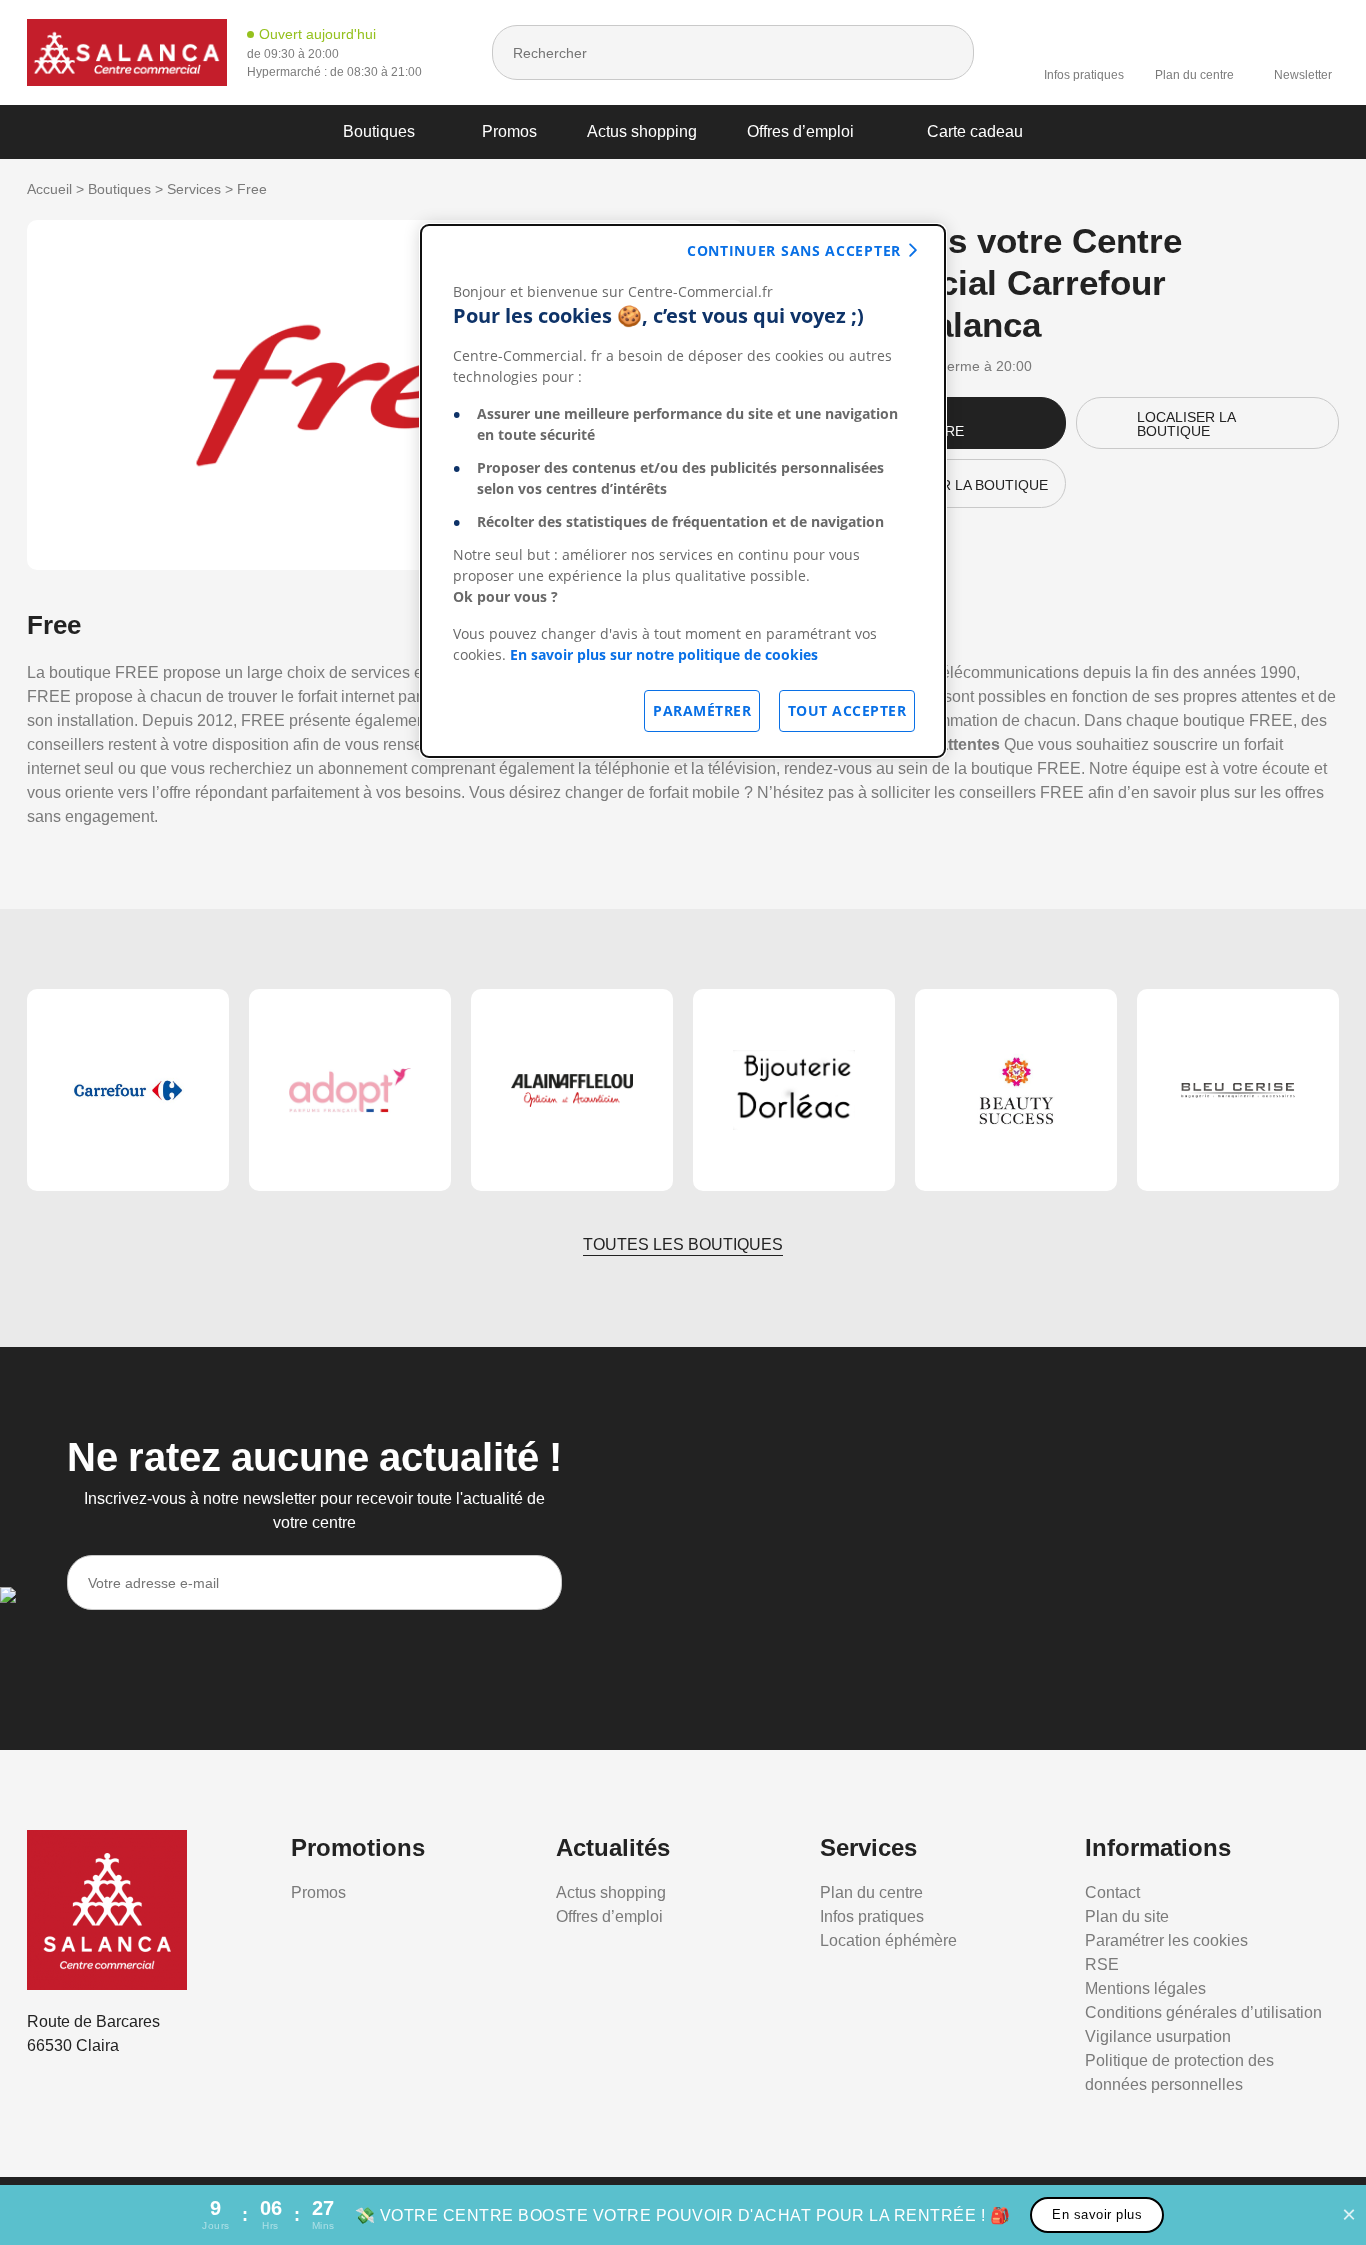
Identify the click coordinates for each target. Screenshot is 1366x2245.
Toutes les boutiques (683, 1244)
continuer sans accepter (794, 250)
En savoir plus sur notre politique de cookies (664, 654)
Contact (1112, 1892)
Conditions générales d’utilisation (1203, 2012)
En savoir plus (1097, 2214)
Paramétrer (702, 710)
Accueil (49, 189)
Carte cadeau (975, 131)
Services (194, 189)
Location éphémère (888, 1940)
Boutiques (379, 131)
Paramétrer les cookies (1166, 1940)
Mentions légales (1145, 1988)
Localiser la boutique (1186, 424)
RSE (1102, 1964)
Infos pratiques (1084, 75)
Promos (509, 131)
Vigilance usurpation (1158, 2036)
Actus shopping (642, 131)
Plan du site (1127, 1916)
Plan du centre (1194, 75)
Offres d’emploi (800, 131)
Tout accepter (847, 710)
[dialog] (683, 491)
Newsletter (1303, 75)
